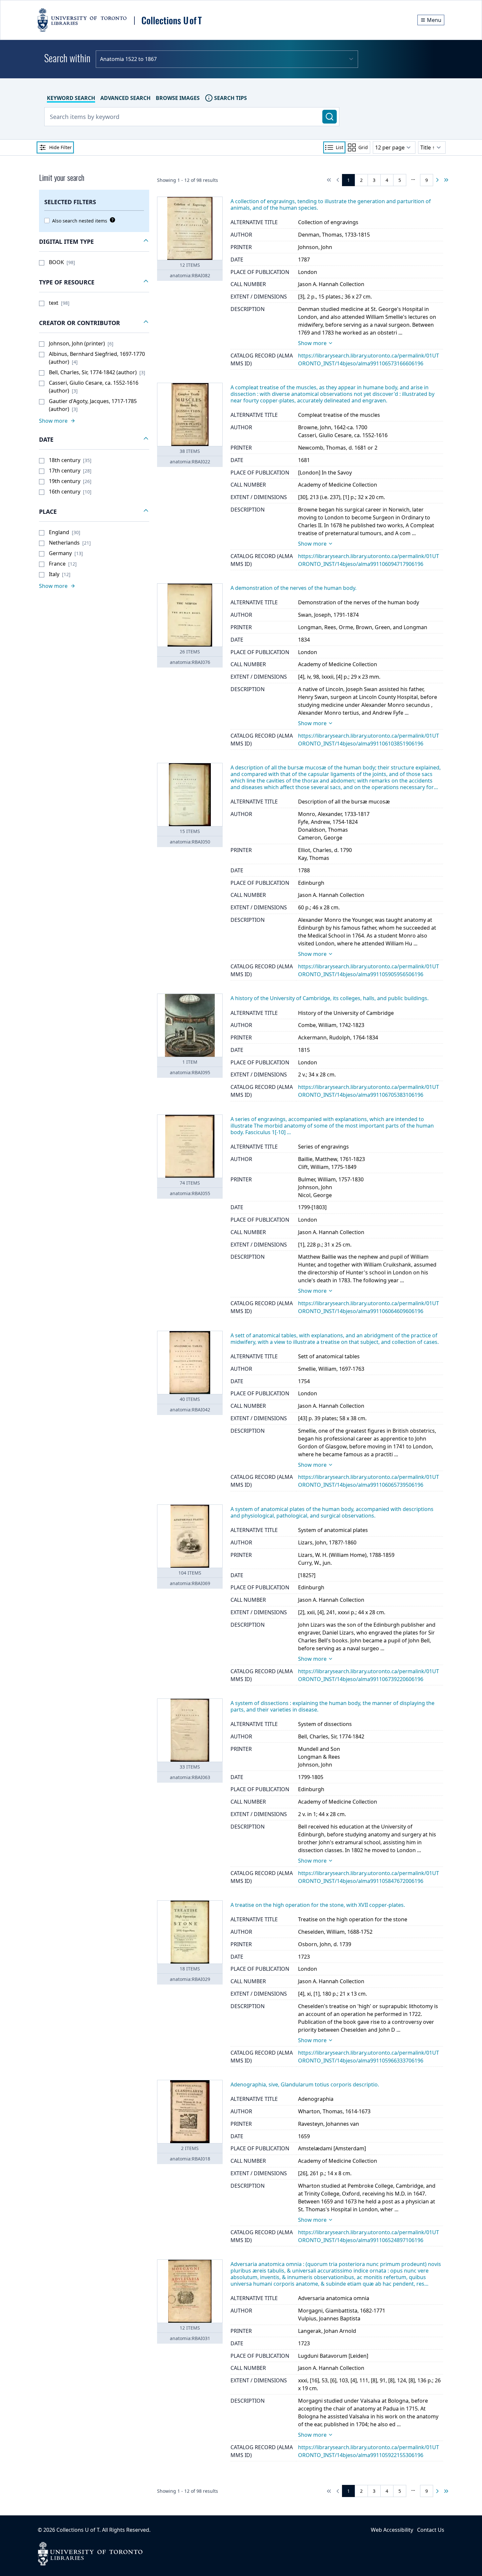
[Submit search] (330, 117)
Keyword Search (71, 98)
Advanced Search (125, 98)
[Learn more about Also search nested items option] (111, 220)
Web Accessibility (392, 2530)
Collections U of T (78, 2530)
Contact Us (431, 2530)
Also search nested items (80, 221)
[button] (94, 242)
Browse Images (178, 98)
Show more (312, 343)
